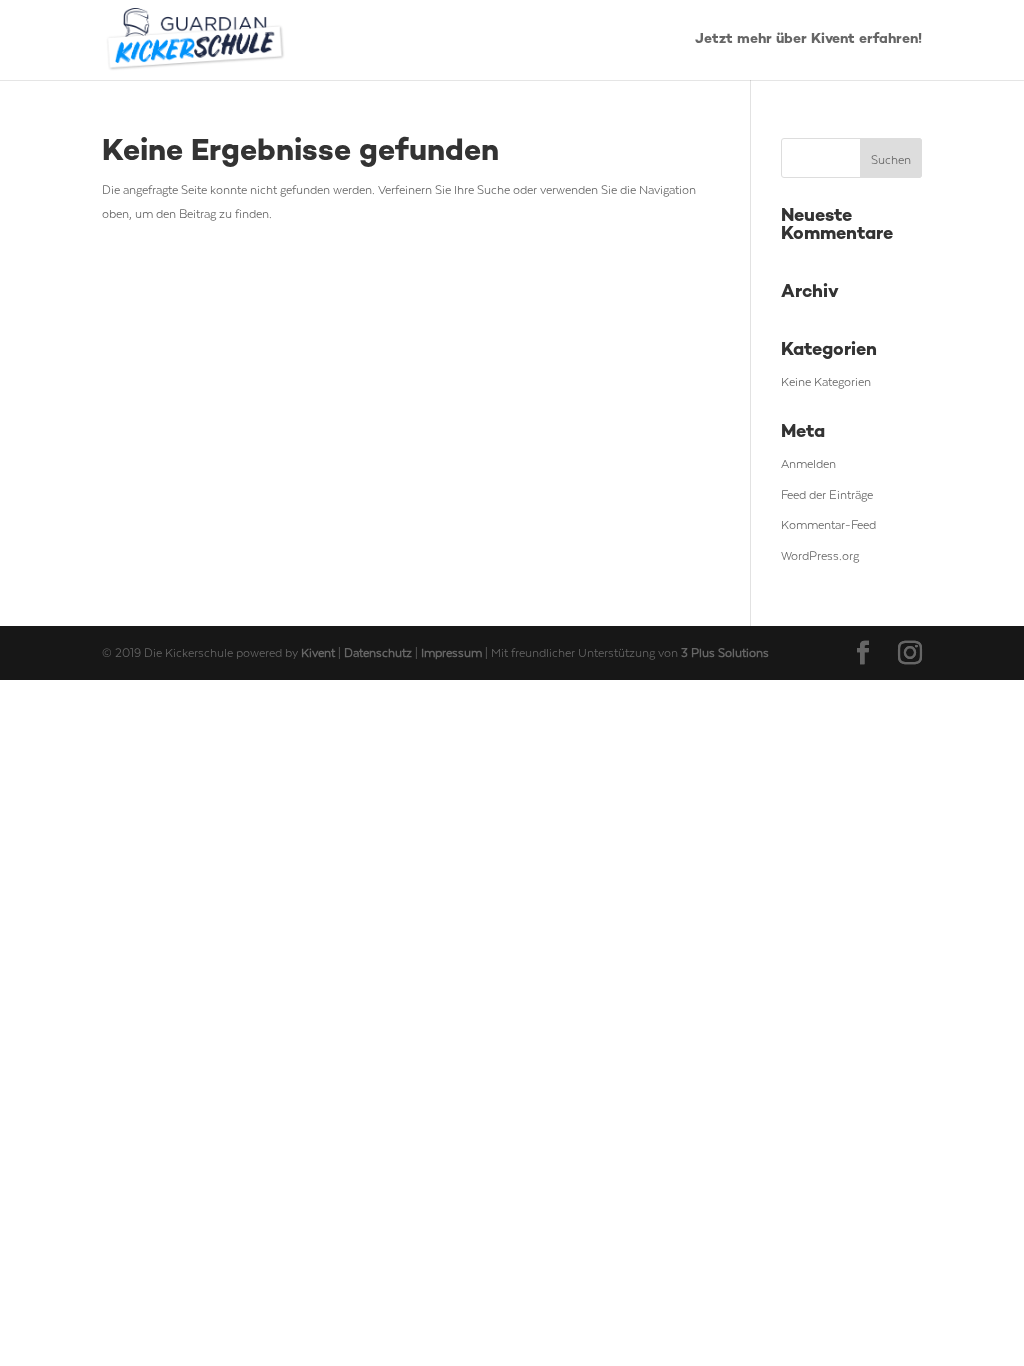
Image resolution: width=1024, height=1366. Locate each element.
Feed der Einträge (827, 494)
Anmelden (808, 463)
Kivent (318, 652)
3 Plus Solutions (725, 652)
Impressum (453, 652)
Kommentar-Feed (828, 524)
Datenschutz (379, 652)
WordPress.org (820, 555)
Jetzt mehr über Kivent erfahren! (808, 40)
